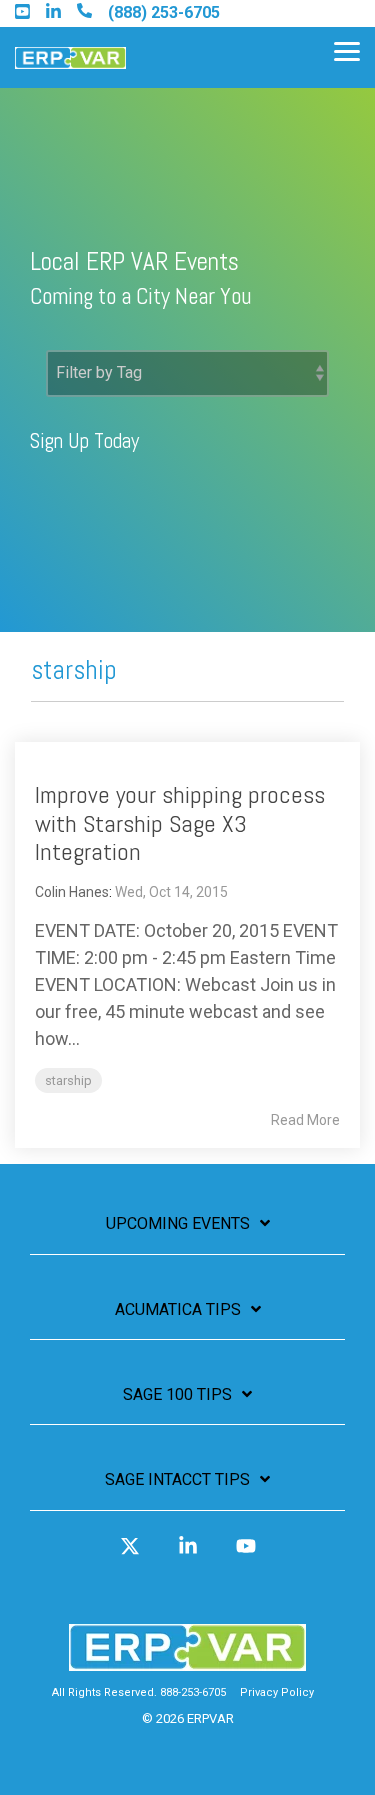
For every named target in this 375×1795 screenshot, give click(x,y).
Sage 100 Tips (177, 1394)
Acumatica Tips (178, 1309)
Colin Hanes (72, 892)
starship (68, 1080)
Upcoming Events (178, 1223)
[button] (347, 50)
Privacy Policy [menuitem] (277, 1692)
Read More (305, 1120)
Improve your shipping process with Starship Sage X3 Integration (180, 823)
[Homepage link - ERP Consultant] (187, 1660)
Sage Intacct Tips (177, 1479)
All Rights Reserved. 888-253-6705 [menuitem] (139, 1692)
